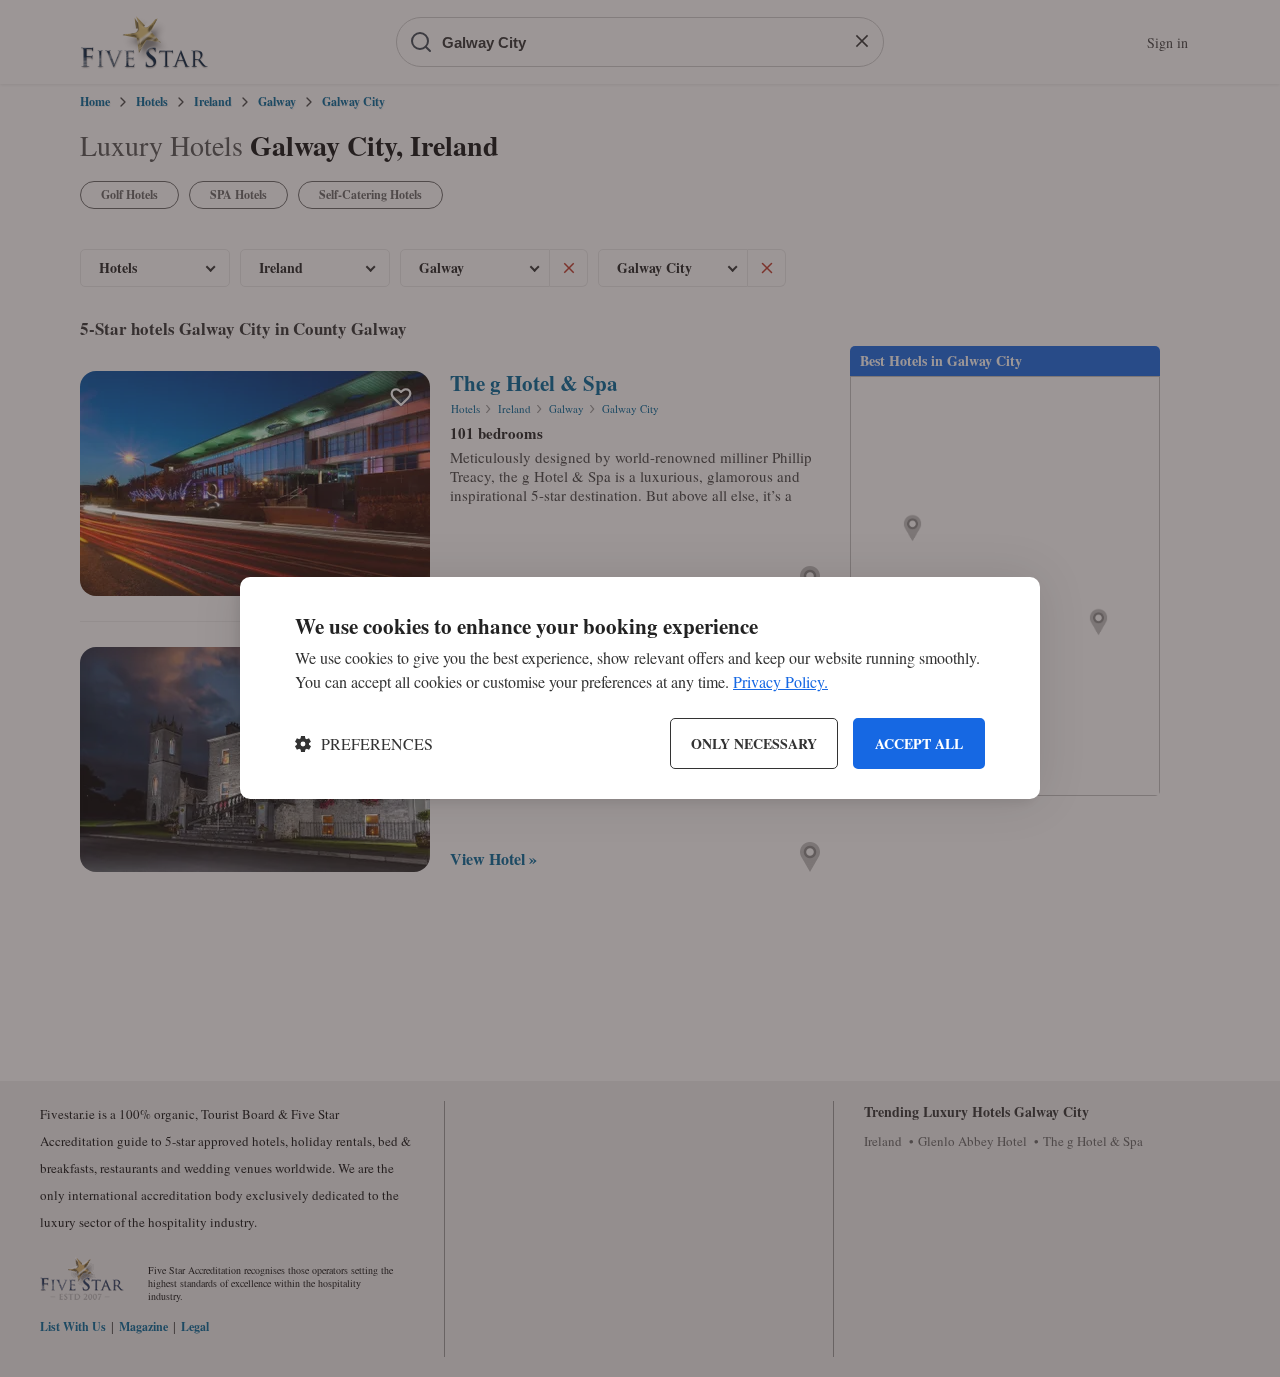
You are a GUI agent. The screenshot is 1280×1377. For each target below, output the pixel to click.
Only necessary (754, 743)
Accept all (919, 743)
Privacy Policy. (780, 682)
